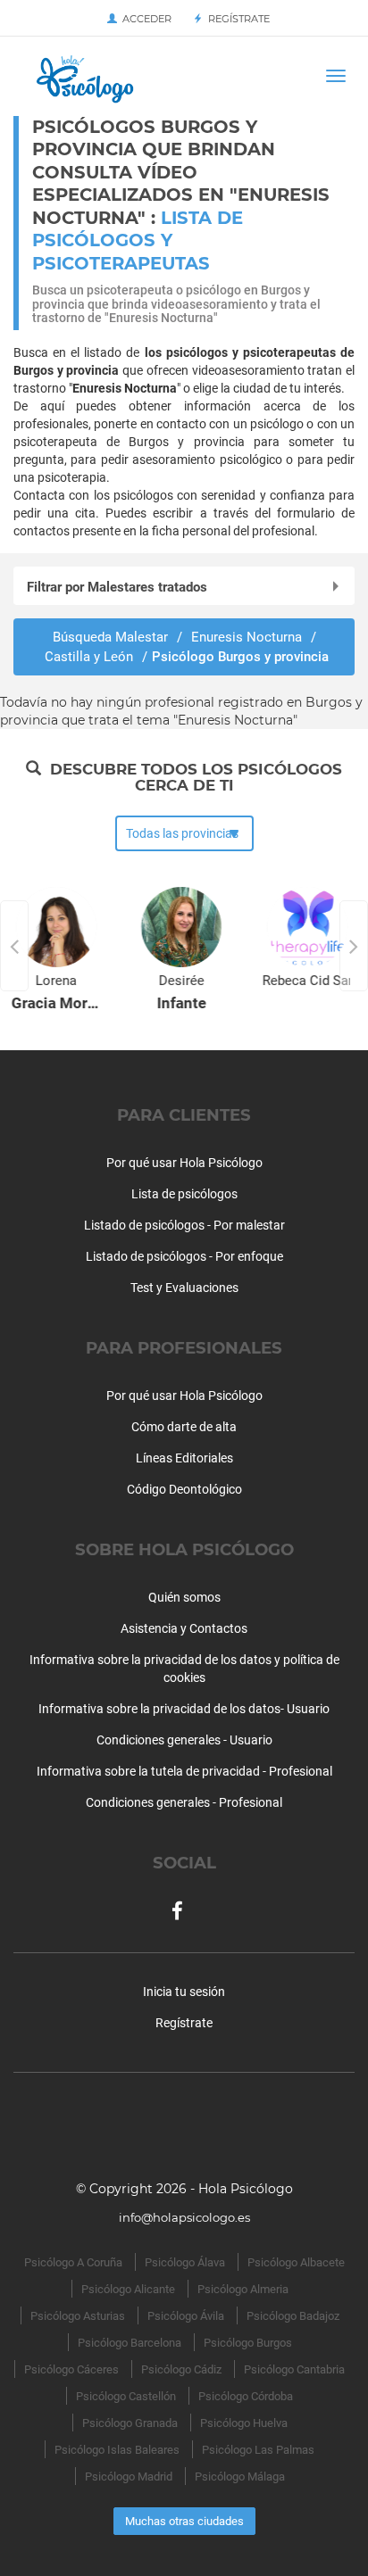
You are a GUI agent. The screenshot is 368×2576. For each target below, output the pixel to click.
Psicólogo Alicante (128, 2289)
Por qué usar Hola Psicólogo (184, 1163)
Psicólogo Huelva (244, 2423)
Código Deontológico (184, 1489)
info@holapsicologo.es (184, 2217)
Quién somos (184, 1597)
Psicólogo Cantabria (294, 2369)
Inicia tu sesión (184, 1992)
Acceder (144, 19)
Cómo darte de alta (184, 1427)
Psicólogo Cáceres (71, 2369)
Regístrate (236, 19)
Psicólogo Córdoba (246, 2396)
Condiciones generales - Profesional (184, 1802)
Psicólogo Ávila (186, 2316)
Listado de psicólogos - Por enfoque (184, 1256)
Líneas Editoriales (184, 1458)
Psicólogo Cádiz (181, 2369)
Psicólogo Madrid (129, 2477)
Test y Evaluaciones (184, 1288)
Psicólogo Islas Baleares (117, 2450)
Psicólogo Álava (185, 2262)
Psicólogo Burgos (248, 2343)
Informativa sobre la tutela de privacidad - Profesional (184, 1771)
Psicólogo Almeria (243, 2289)
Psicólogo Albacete (296, 2262)
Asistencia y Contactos (184, 1628)
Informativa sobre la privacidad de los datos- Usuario (184, 1709)
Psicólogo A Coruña (73, 2262)
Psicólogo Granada (130, 2423)
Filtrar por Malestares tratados (117, 587)
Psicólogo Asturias (78, 2316)
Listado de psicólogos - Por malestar (184, 1225)
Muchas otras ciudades (184, 2521)
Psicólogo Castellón (126, 2396)
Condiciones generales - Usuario (184, 1740)
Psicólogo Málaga (240, 2477)
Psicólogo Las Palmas (258, 2450)
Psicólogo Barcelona (130, 2343)
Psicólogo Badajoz (293, 2316)
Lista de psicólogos (184, 1194)
